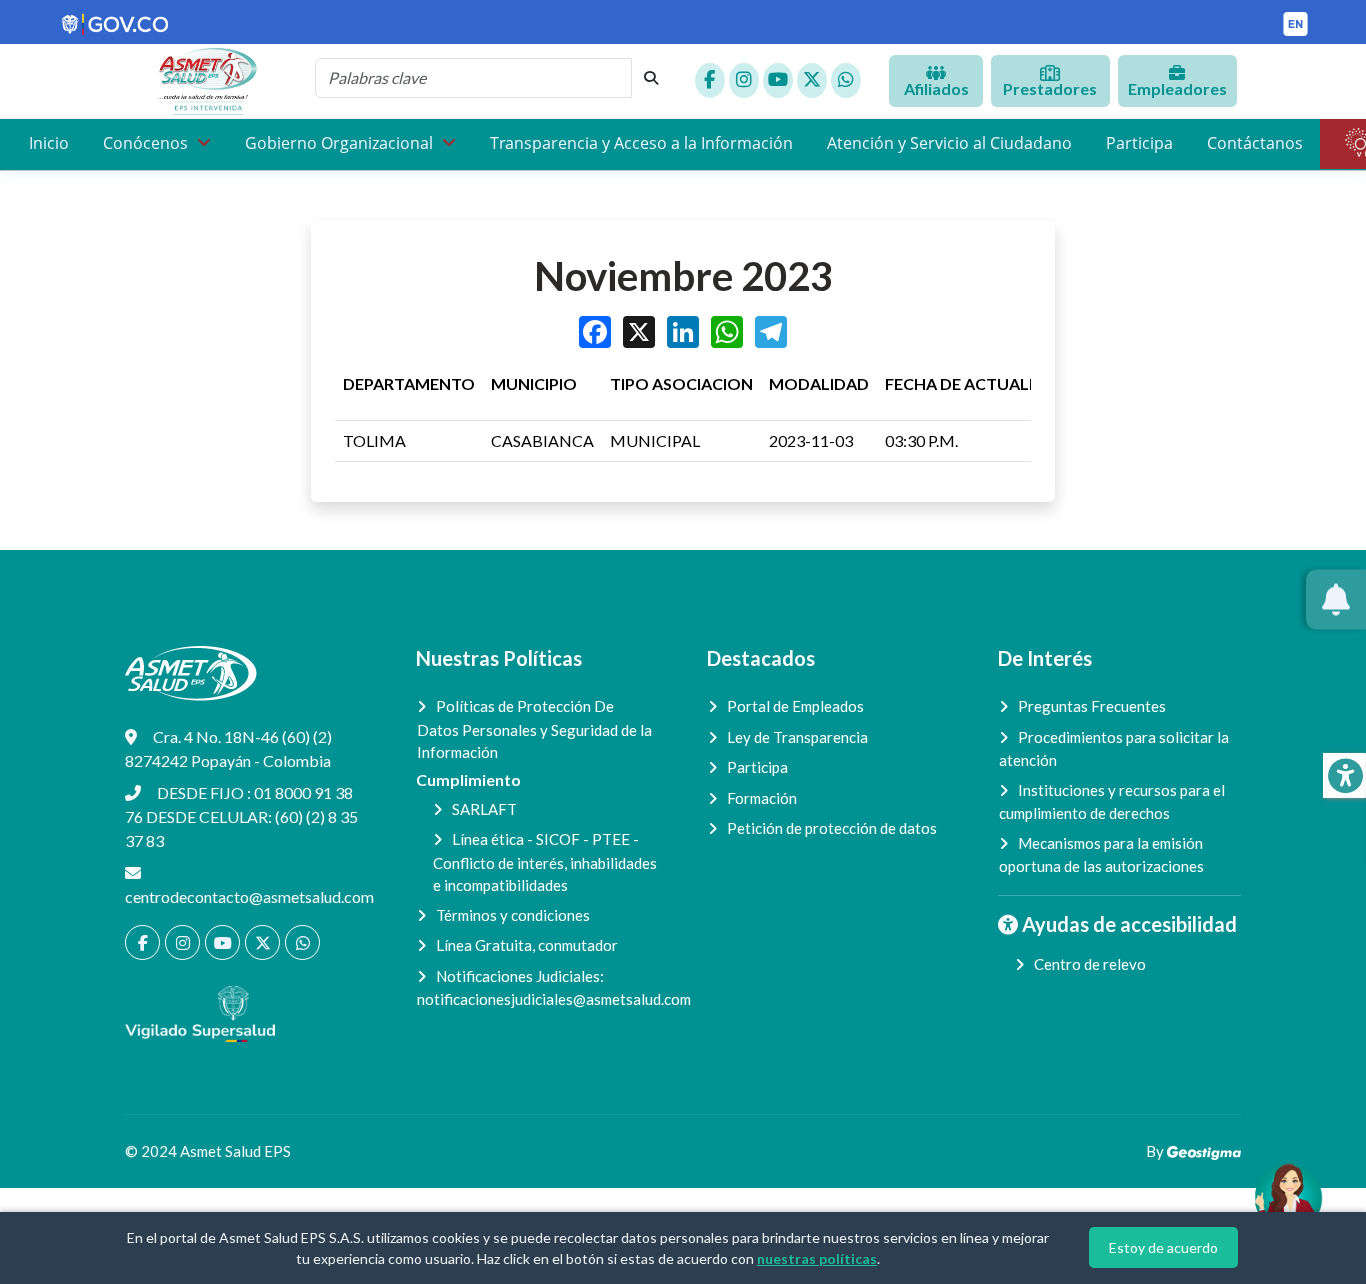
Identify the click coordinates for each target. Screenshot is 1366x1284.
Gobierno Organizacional (341, 143)
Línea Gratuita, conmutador (527, 945)
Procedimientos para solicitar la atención (1114, 749)
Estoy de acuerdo (1163, 1247)
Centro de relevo (1090, 964)
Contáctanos (1255, 143)
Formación (762, 798)
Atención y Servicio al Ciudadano (949, 143)
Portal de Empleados (795, 706)
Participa (1139, 143)
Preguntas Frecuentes (1092, 706)
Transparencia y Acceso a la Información (641, 143)
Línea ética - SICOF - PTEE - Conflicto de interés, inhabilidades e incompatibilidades (545, 862)
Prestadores (1050, 88)
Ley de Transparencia (797, 737)
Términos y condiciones (513, 915)
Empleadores (1177, 88)
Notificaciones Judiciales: (538, 988)
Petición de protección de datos (832, 828)
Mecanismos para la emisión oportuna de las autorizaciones (1101, 855)
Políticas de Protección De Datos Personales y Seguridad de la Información (534, 729)
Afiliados (936, 88)
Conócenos (147, 143)
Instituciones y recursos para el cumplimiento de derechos (1112, 802)
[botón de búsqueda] (651, 78)
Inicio (49, 143)
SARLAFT (484, 809)
